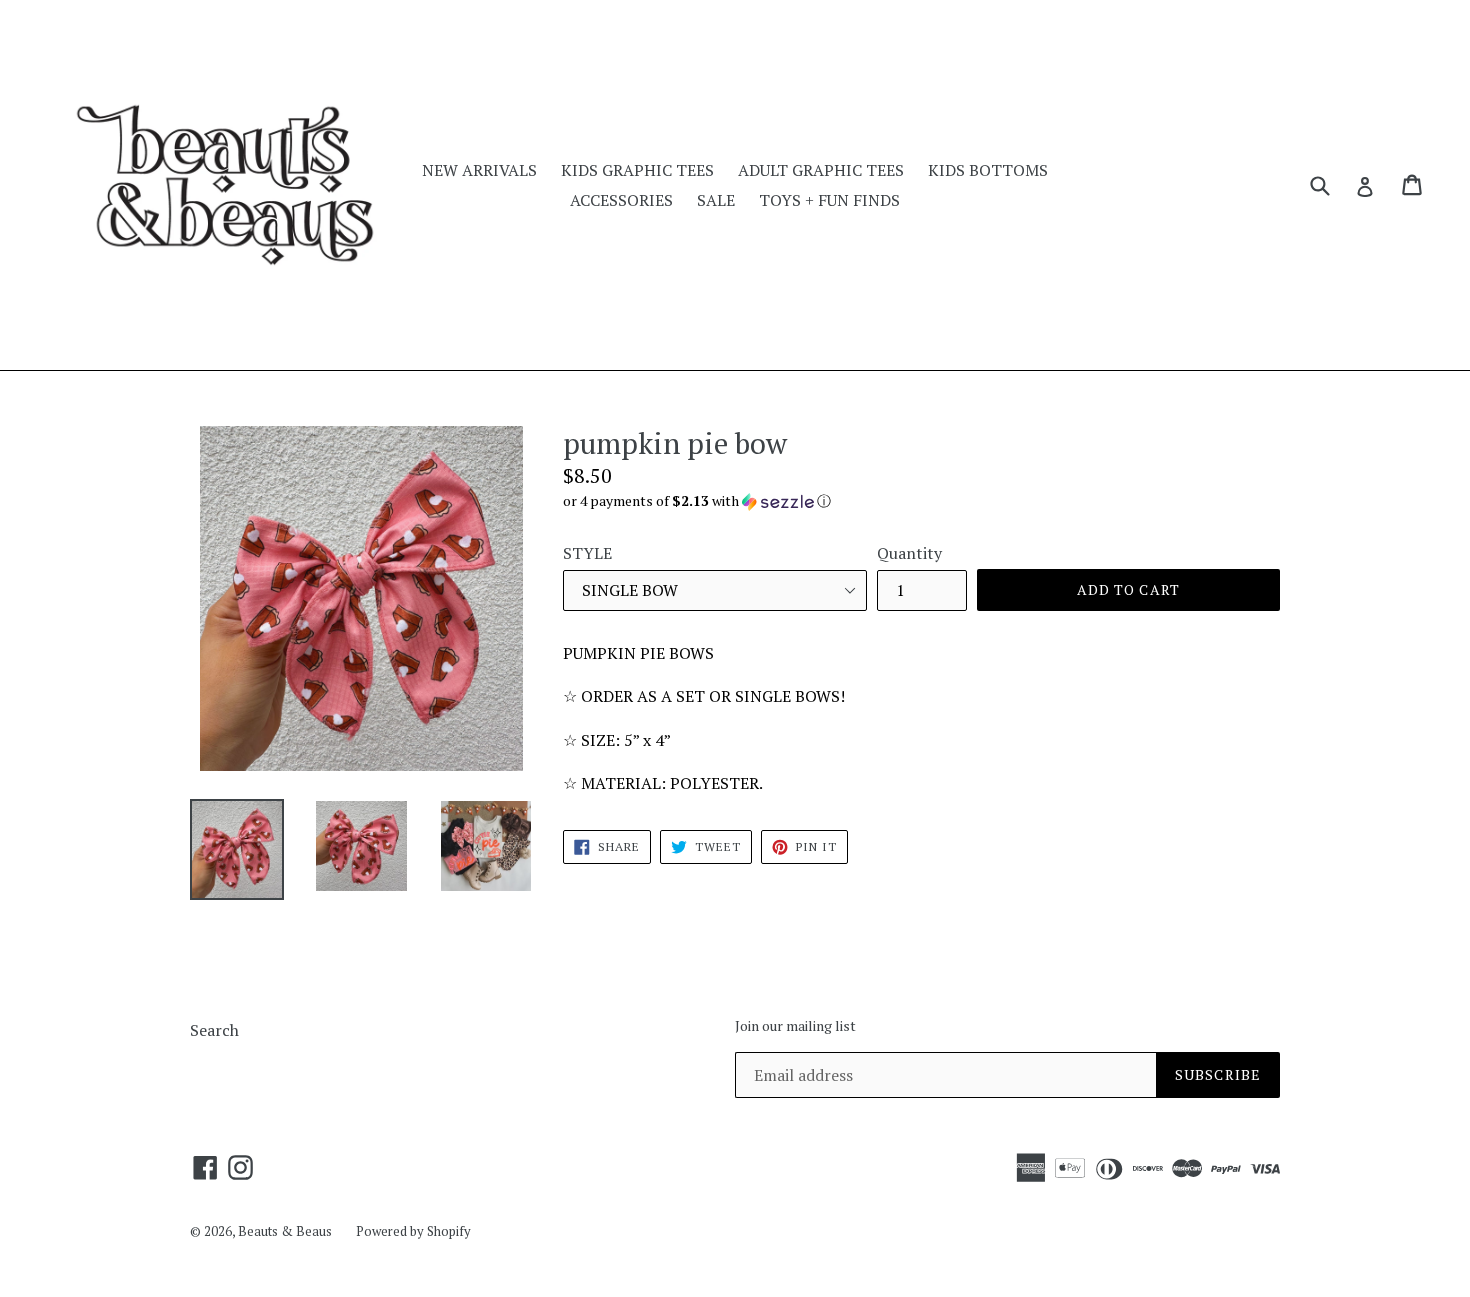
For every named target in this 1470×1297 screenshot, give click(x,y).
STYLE (587, 553)
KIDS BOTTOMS (988, 170)
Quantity (909, 553)
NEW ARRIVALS (479, 170)
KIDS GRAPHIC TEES (637, 170)
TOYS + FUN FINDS (829, 200)
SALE (716, 200)
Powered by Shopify (413, 1231)
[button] (921, 501)
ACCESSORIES (621, 200)
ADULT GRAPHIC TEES (821, 170)
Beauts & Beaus (285, 1231)
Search (214, 1030)
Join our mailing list (795, 1026)
